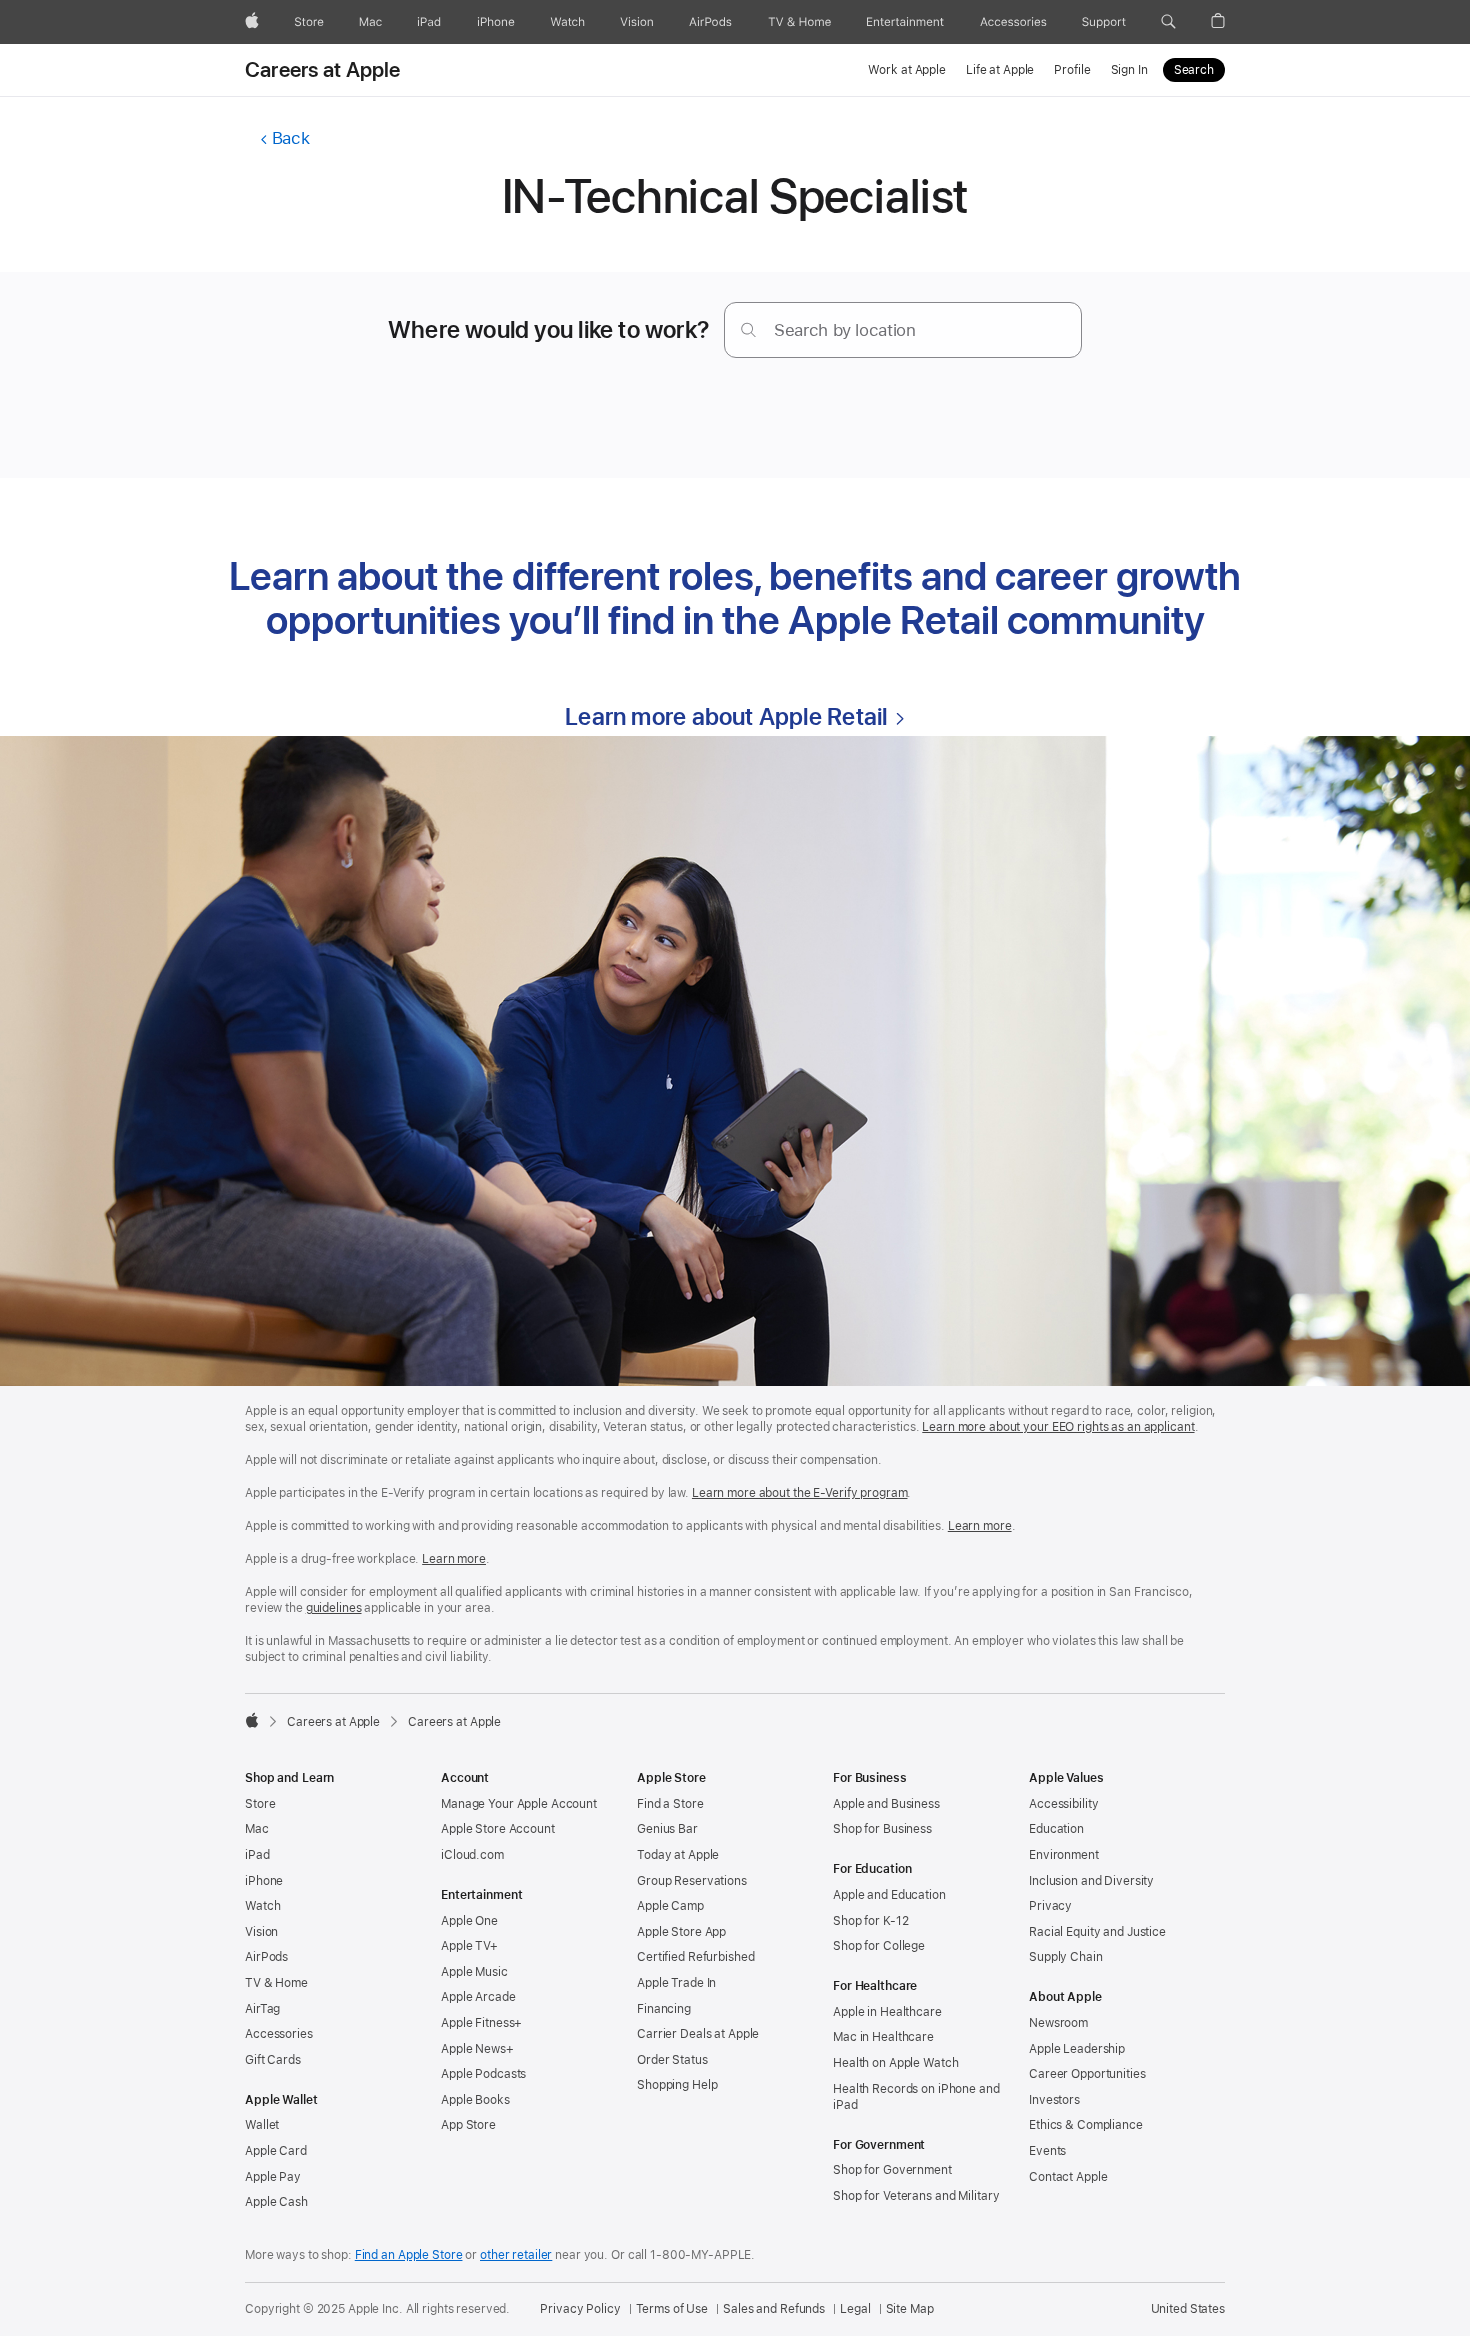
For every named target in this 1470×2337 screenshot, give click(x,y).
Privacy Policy (580, 2309)
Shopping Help (677, 2085)
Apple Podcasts (483, 2074)
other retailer (516, 2255)
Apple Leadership (1077, 2049)
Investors (1054, 2100)
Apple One (469, 1921)
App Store (468, 2125)
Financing (664, 2009)
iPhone (264, 1881)
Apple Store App (681, 1932)
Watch (262, 1906)
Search (1194, 70)
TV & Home (276, 1983)
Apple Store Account (498, 1829)
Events (1047, 2151)
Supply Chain (1066, 1957)
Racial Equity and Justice (1097, 1932)
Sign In (1129, 70)
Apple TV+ (469, 1946)
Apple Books (475, 2100)
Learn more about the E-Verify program (800, 1493)
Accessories (279, 2034)
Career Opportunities (1087, 2074)
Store (260, 1804)
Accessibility (1063, 1804)
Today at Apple (678, 1855)
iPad (257, 1855)
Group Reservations (692, 1881)
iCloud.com (472, 1855)
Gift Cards (273, 2060)
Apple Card (276, 2151)
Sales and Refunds (774, 2309)
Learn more (980, 1526)
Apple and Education (889, 1895)
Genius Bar (667, 1829)
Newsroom (1058, 2023)
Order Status (672, 2060)
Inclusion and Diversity (1091, 1881)
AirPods (266, 1957)
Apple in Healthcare (887, 2012)
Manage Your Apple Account (519, 1804)
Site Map (910, 2309)
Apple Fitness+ (481, 2023)
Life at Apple (1000, 70)
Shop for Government (892, 2170)
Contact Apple (1068, 2177)
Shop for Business (882, 1829)
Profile (1072, 70)
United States (1188, 2309)
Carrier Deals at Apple (698, 2034)
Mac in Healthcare (883, 2037)
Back (290, 138)
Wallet (262, 2125)
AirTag (262, 2009)
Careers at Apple (323, 70)
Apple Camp (670, 1906)
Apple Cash (276, 2202)
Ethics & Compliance (1086, 2125)
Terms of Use (672, 2309)
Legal (855, 2309)
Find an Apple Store (409, 2255)
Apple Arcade (478, 1997)
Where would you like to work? (548, 330)
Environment (1064, 1855)
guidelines (334, 1608)
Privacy (1050, 1906)
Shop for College (879, 1946)
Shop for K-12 (870, 1921)
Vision (261, 1932)
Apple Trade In (676, 1983)
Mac (257, 1829)
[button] (1168, 22)
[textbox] (903, 330)
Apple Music (474, 1972)
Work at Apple (906, 70)
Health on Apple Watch (895, 2063)
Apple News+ (477, 2049)
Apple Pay (273, 2177)
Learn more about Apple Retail (726, 716)
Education (1056, 1829)
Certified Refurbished (695, 1957)
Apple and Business (886, 1804)
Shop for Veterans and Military (916, 2196)
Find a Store (670, 1804)
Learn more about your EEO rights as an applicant (1058, 1427)
